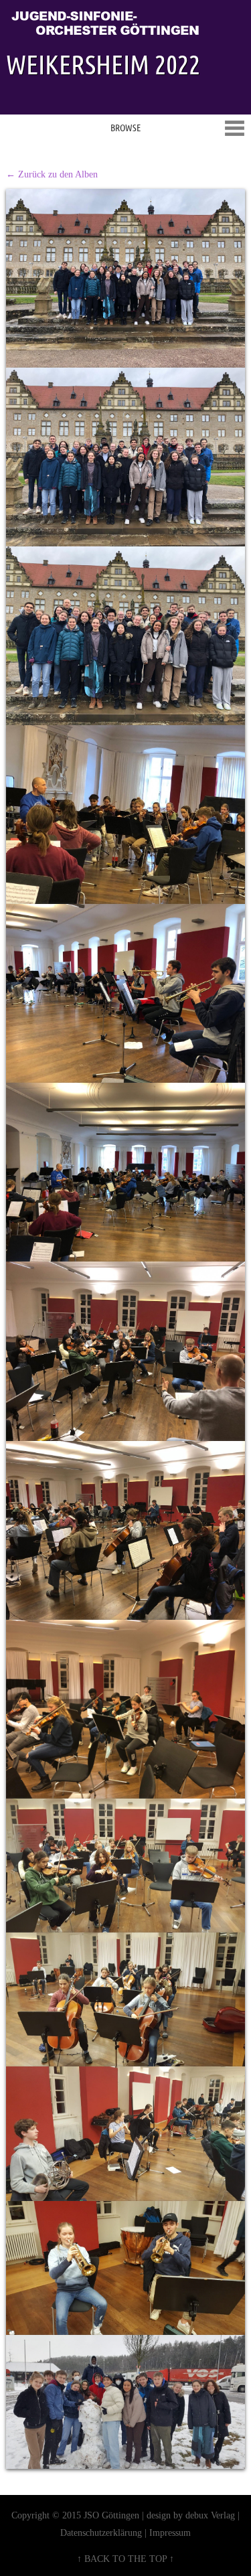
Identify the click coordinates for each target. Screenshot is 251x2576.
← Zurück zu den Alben (52, 174)
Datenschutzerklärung (101, 2532)
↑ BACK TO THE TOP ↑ (125, 2559)
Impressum (170, 2532)
